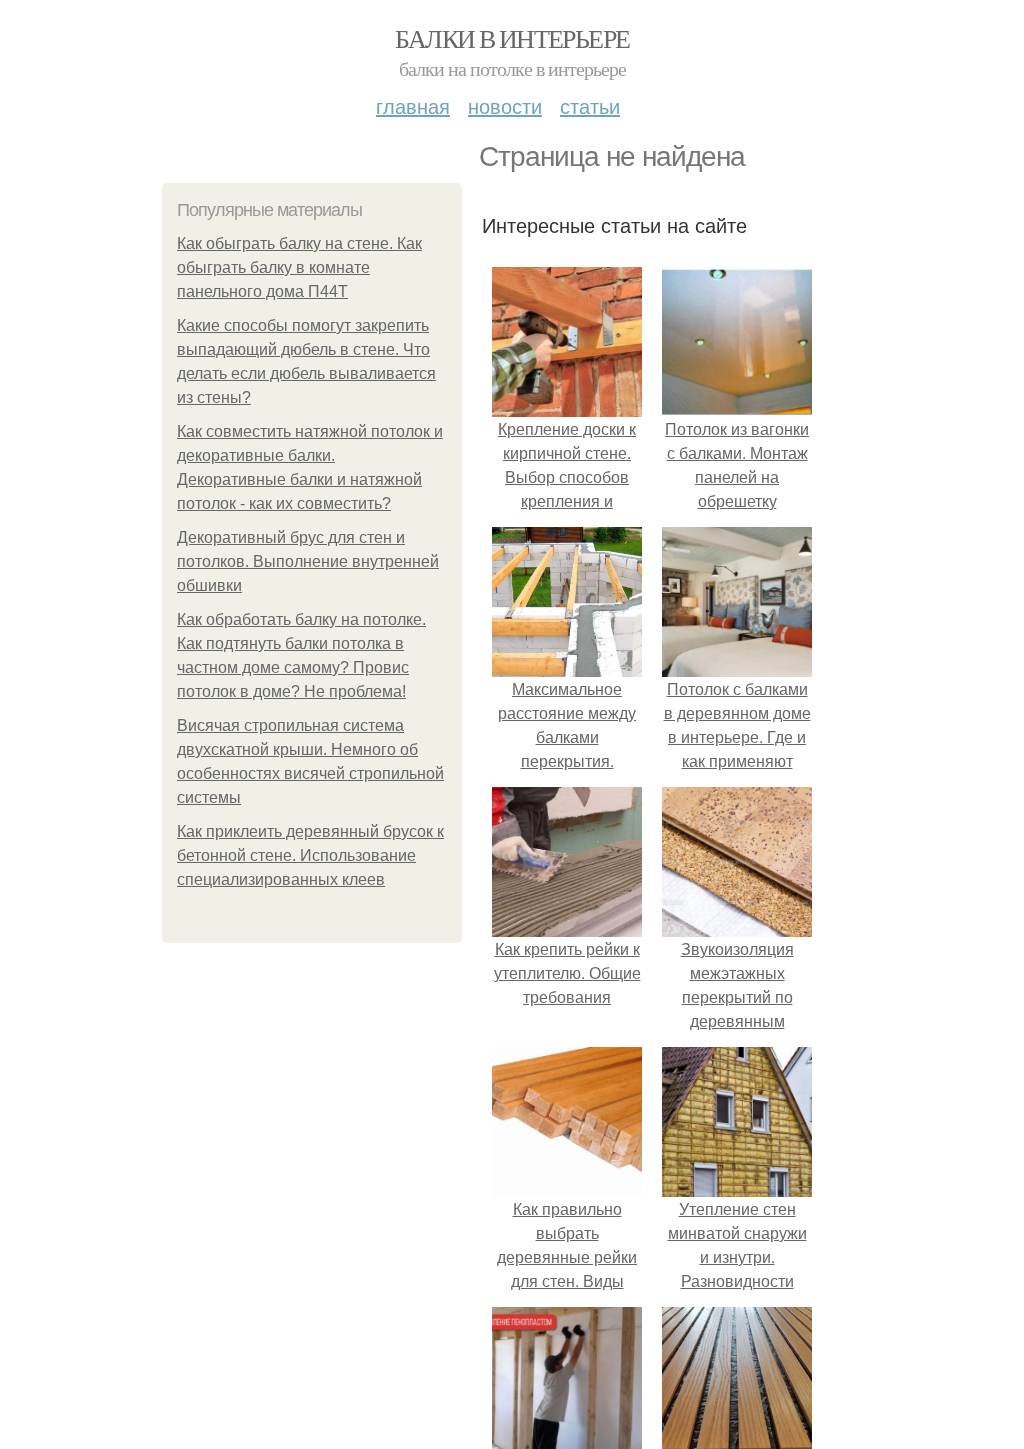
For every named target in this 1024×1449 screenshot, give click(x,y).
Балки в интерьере (512, 38)
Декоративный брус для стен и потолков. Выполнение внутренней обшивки (308, 561)
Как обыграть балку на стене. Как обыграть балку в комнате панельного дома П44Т (299, 267)
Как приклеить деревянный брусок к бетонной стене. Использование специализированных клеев (310, 855)
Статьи (590, 105)
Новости (505, 105)
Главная (413, 105)
